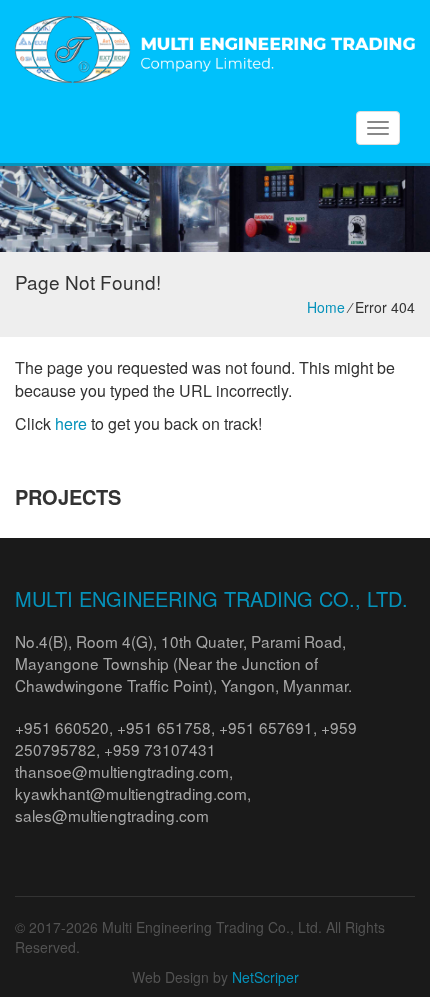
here (71, 423)
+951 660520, (66, 727)
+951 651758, (168, 727)
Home (326, 307)
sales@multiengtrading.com (112, 815)
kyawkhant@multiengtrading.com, (133, 793)
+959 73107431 (160, 749)
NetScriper (265, 977)
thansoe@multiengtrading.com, (124, 771)
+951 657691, (270, 727)
